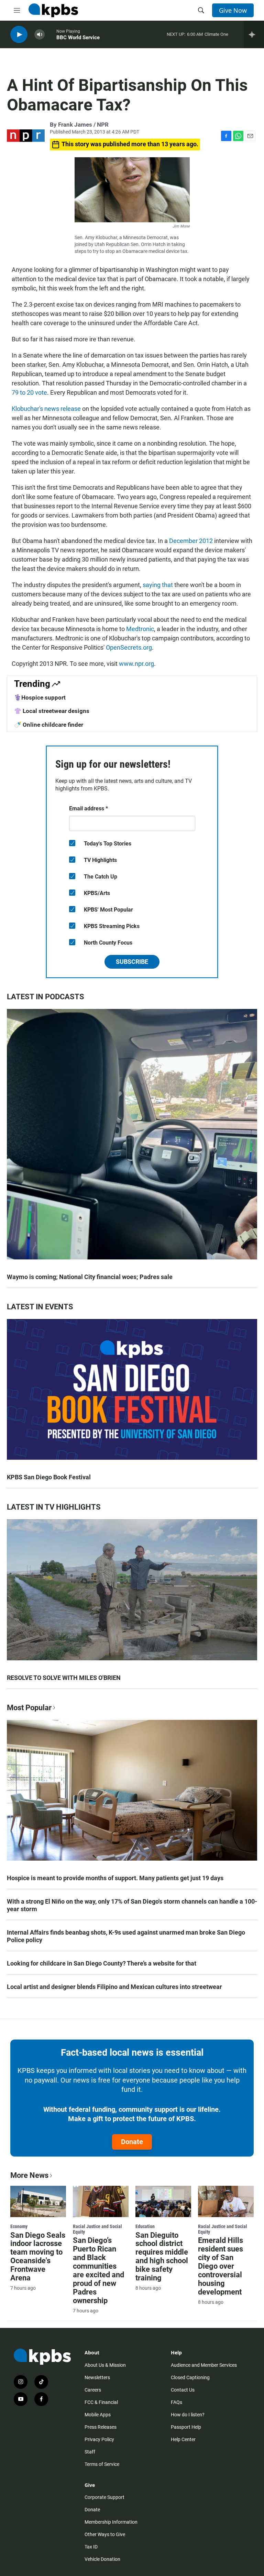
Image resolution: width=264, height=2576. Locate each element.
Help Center (183, 2439)
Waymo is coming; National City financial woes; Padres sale (90, 1277)
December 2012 (191, 541)
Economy (19, 2226)
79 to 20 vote (29, 392)
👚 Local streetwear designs (52, 711)
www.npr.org (136, 664)
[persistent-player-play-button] (19, 35)
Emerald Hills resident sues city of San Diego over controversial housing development (221, 2266)
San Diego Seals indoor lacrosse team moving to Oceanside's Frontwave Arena (38, 2257)
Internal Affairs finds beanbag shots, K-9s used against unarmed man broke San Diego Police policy (126, 1936)
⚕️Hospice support (40, 698)
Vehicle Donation (102, 2559)
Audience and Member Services (204, 2365)
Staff (90, 2452)
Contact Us (183, 2390)
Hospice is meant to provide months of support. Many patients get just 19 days (115, 1878)
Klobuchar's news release (46, 409)
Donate (132, 2142)
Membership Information (111, 2522)
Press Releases (101, 2427)
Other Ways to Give (105, 2534)
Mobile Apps (98, 2415)
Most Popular (29, 1708)
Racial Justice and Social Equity (97, 2229)
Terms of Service (102, 2464)
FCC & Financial (101, 2402)
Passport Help (186, 2427)
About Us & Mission (105, 2365)
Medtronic (140, 629)
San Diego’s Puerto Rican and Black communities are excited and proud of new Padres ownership (98, 2270)
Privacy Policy (99, 2439)
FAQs (177, 2402)
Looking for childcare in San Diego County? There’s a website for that (102, 1963)
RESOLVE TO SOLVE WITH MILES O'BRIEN (64, 1678)
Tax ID (91, 2547)
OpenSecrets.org (129, 647)
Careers (93, 2390)
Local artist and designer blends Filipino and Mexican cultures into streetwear (114, 1987)
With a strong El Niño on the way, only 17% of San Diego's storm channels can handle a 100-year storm (132, 1905)
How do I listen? (188, 2415)
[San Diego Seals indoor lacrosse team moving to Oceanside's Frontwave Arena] (38, 2201)
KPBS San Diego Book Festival (49, 1477)
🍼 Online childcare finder (49, 725)
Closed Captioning (190, 2377)
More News (29, 2175)
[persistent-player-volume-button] (40, 35)
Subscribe (132, 962)
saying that (158, 585)
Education (145, 2226)
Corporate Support (104, 2497)
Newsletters (97, 2377)
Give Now (233, 10)
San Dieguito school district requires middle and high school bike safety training (162, 2257)
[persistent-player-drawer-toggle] (254, 34)
